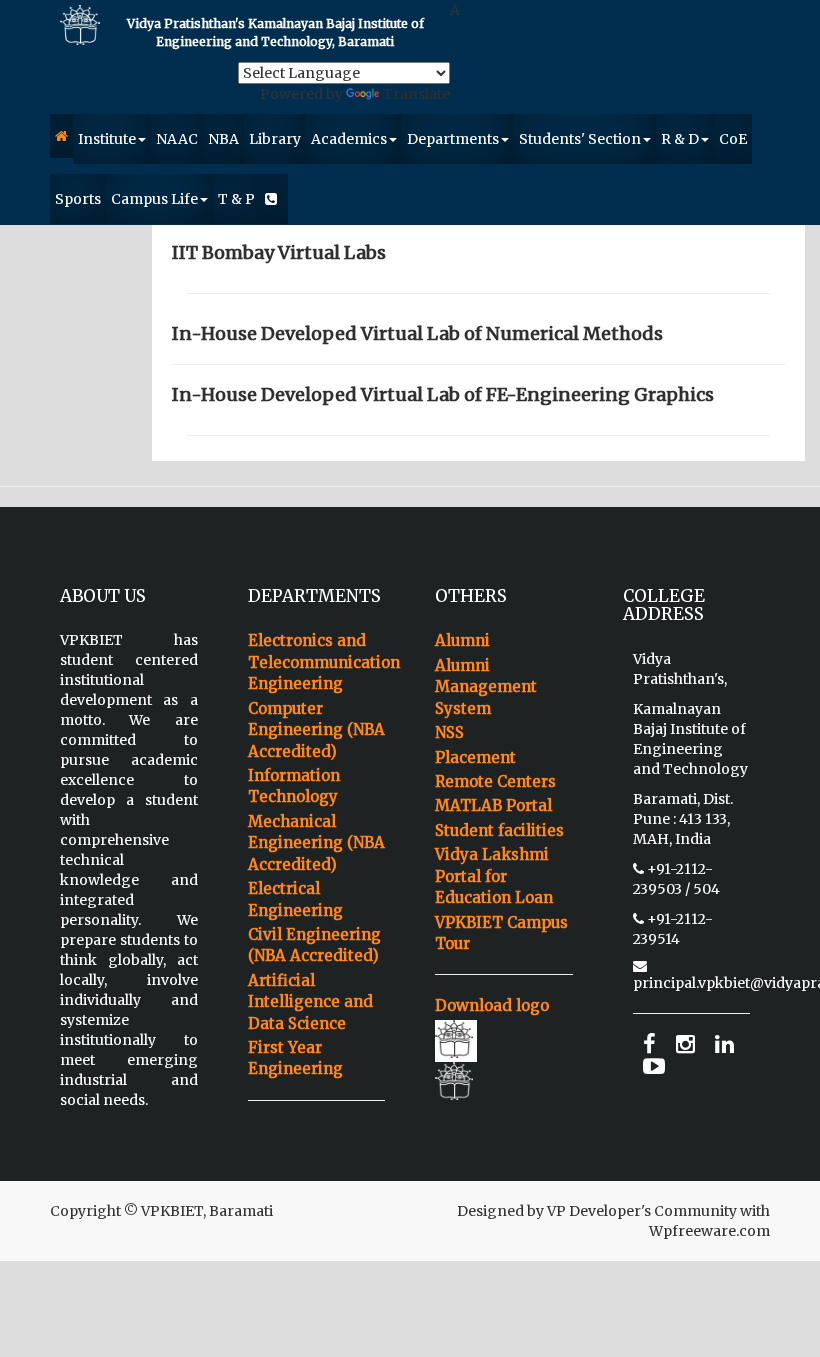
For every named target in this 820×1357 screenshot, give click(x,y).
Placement (475, 757)
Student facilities (499, 830)
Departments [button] (453, 139)
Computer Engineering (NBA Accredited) (316, 730)
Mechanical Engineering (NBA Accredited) (316, 843)
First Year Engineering (295, 1058)
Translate (416, 94)
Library (275, 139)
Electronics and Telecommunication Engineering (317, 662)
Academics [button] (349, 139)
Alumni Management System (486, 687)
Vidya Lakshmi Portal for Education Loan (494, 876)
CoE (733, 139)
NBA (223, 139)
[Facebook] (649, 1045)
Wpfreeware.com (709, 1231)
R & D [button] (680, 139)
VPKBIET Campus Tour (501, 933)
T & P (236, 199)
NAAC (177, 139)
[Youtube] (654, 1067)
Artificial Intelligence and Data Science (310, 1002)
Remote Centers (495, 781)
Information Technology (294, 786)
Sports (78, 199)
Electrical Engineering (295, 899)
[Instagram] (685, 1045)
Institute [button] (107, 139)
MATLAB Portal (493, 805)
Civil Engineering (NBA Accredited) (314, 945)
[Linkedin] (724, 1045)
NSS (449, 732)
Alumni (462, 640)
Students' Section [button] (580, 139)
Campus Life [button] (154, 199)
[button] (61, 136)
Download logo (492, 1005)
